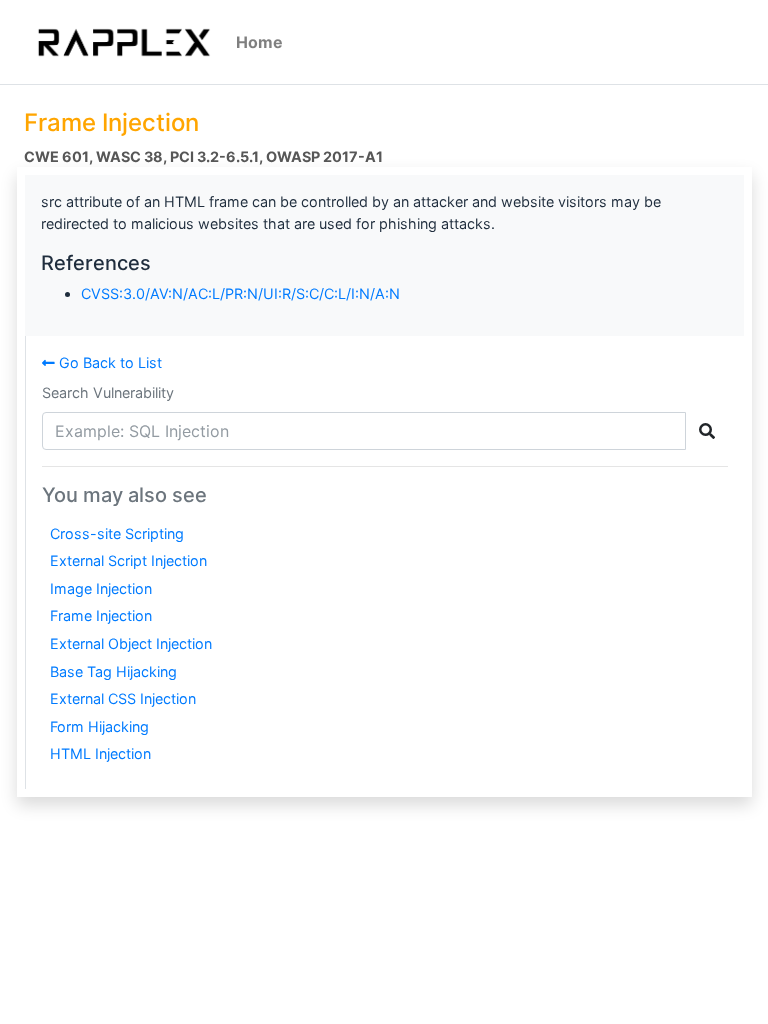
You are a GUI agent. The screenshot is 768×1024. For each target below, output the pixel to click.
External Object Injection (131, 643)
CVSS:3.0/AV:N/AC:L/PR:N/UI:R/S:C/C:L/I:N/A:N (240, 293)
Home (259, 42)
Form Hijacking (99, 726)
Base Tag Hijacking (113, 671)
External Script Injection (128, 560)
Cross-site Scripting (117, 533)
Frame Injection (101, 615)
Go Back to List (108, 362)
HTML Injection (100, 753)
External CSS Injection (123, 698)
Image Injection (101, 588)
